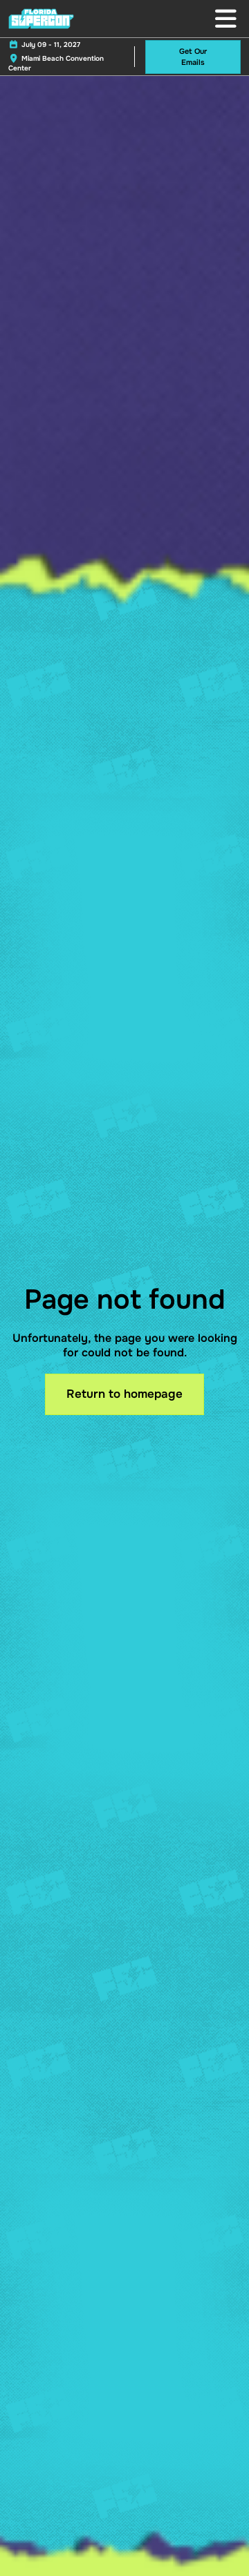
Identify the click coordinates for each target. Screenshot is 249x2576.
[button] (193, 57)
